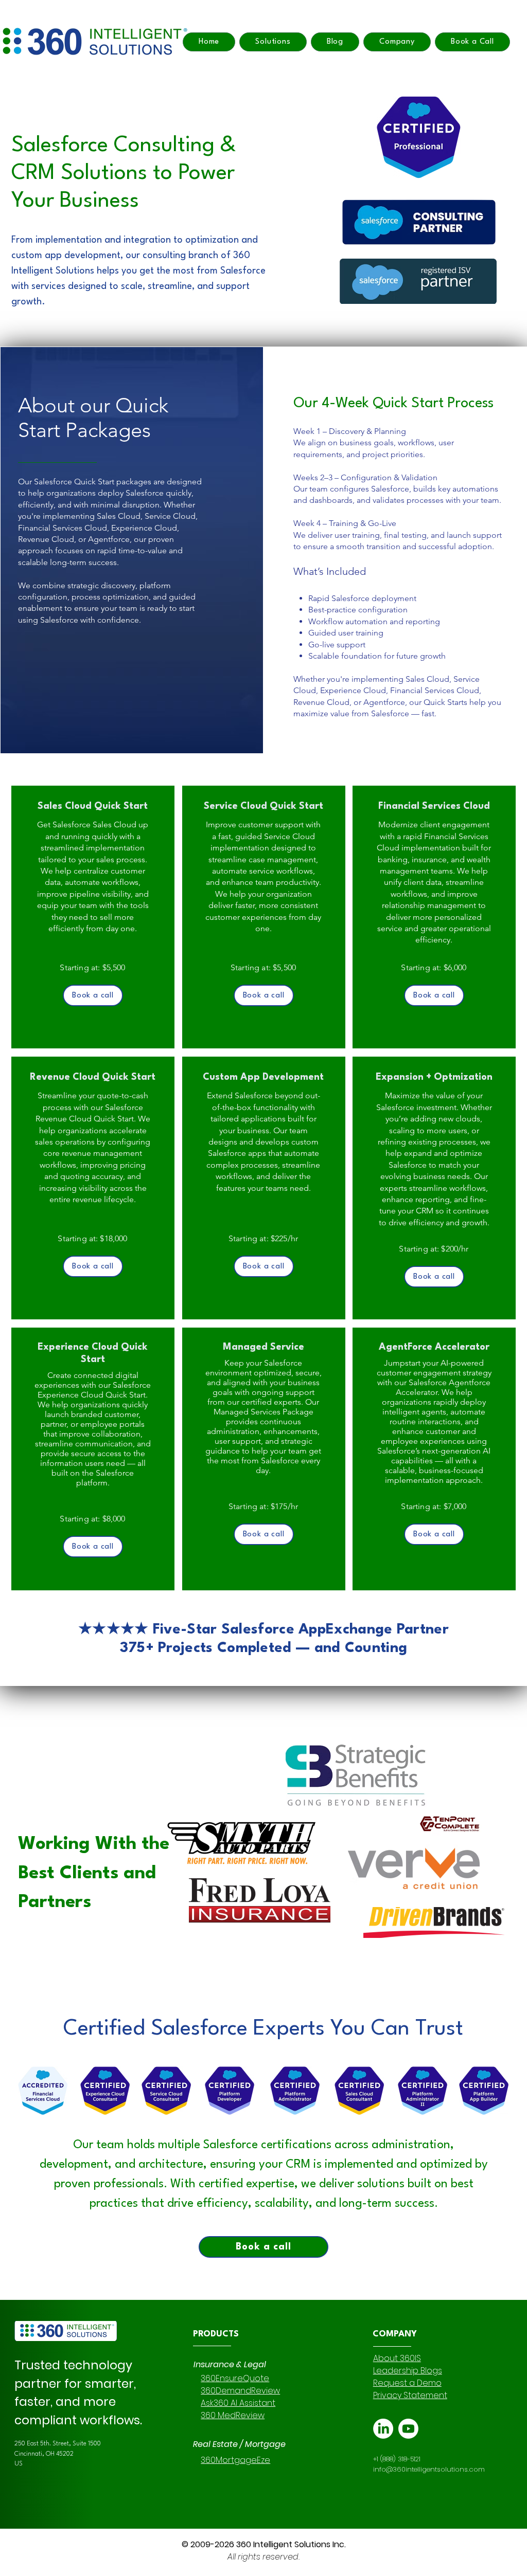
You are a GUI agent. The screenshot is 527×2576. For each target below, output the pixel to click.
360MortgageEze (235, 2460)
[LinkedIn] (383, 2429)
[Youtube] (408, 2429)
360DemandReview (240, 2391)
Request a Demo (407, 2383)
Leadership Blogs (408, 2371)
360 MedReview (233, 2415)
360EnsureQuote (235, 2378)
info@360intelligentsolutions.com (429, 2469)
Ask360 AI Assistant (238, 2403)
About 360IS (397, 2358)
